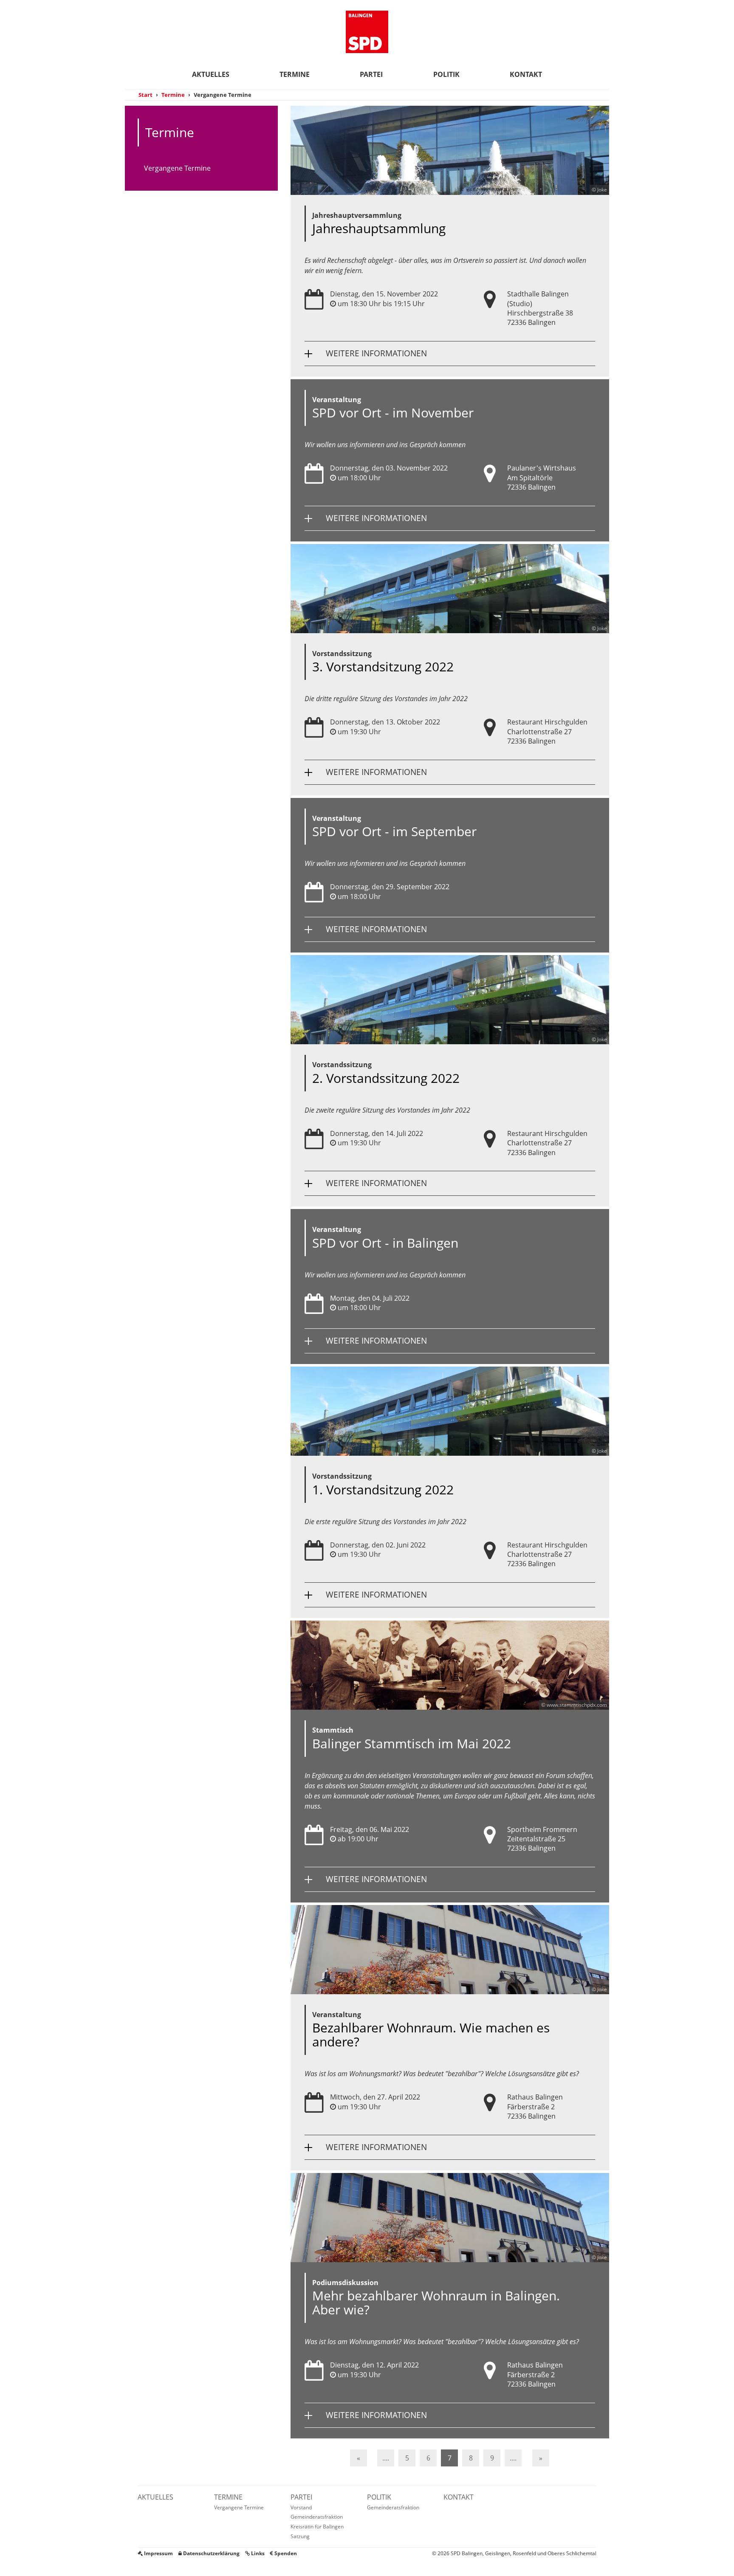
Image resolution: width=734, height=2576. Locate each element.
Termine (295, 74)
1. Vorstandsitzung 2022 (383, 1490)
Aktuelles (211, 74)
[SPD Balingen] (367, 32)
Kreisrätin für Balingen (317, 2527)
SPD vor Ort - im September (394, 831)
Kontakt (526, 74)
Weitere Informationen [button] (376, 353)
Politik (446, 74)
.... (386, 2458)
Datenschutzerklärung (211, 2553)
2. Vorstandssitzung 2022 (386, 1078)
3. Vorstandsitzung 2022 (383, 667)
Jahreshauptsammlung (379, 228)
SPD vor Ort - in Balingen (385, 1243)
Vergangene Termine (177, 168)
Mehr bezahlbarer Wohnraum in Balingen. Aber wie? (436, 2303)
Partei (371, 74)
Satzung (300, 2536)
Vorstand (301, 2507)
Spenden (285, 2553)
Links (257, 2553)
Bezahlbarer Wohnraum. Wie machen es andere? (431, 2035)
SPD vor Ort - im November (393, 413)
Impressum (158, 2553)
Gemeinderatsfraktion (317, 2517)
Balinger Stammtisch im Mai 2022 (412, 1743)
